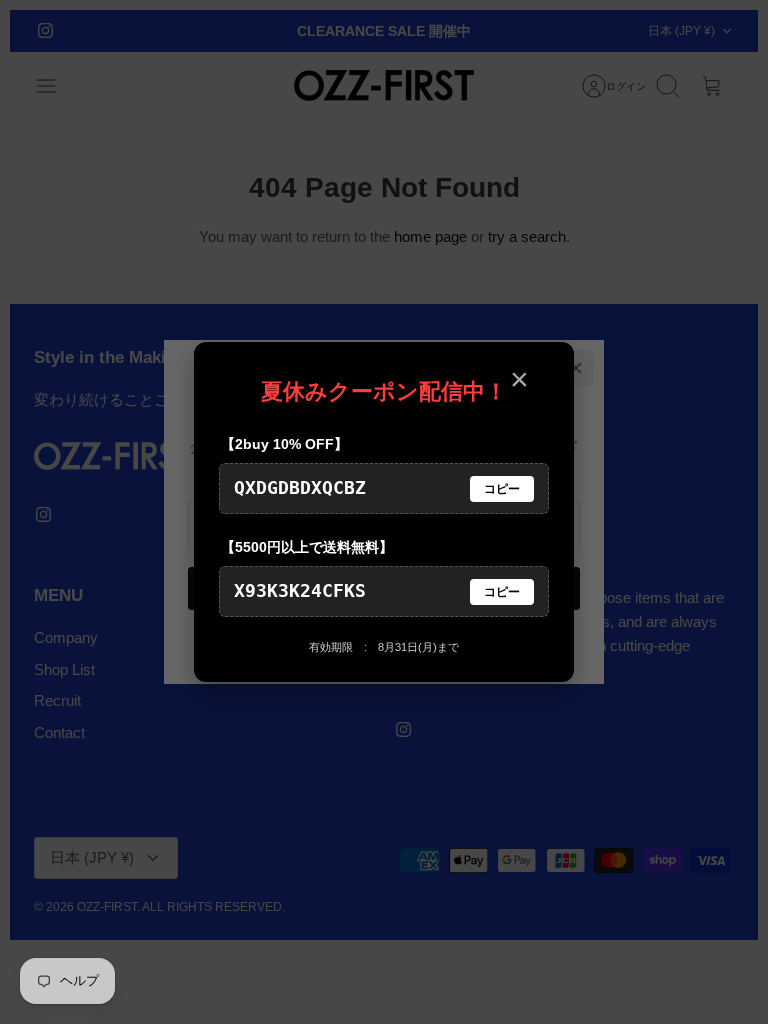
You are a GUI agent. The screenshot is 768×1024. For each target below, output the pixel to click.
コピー (502, 489)
